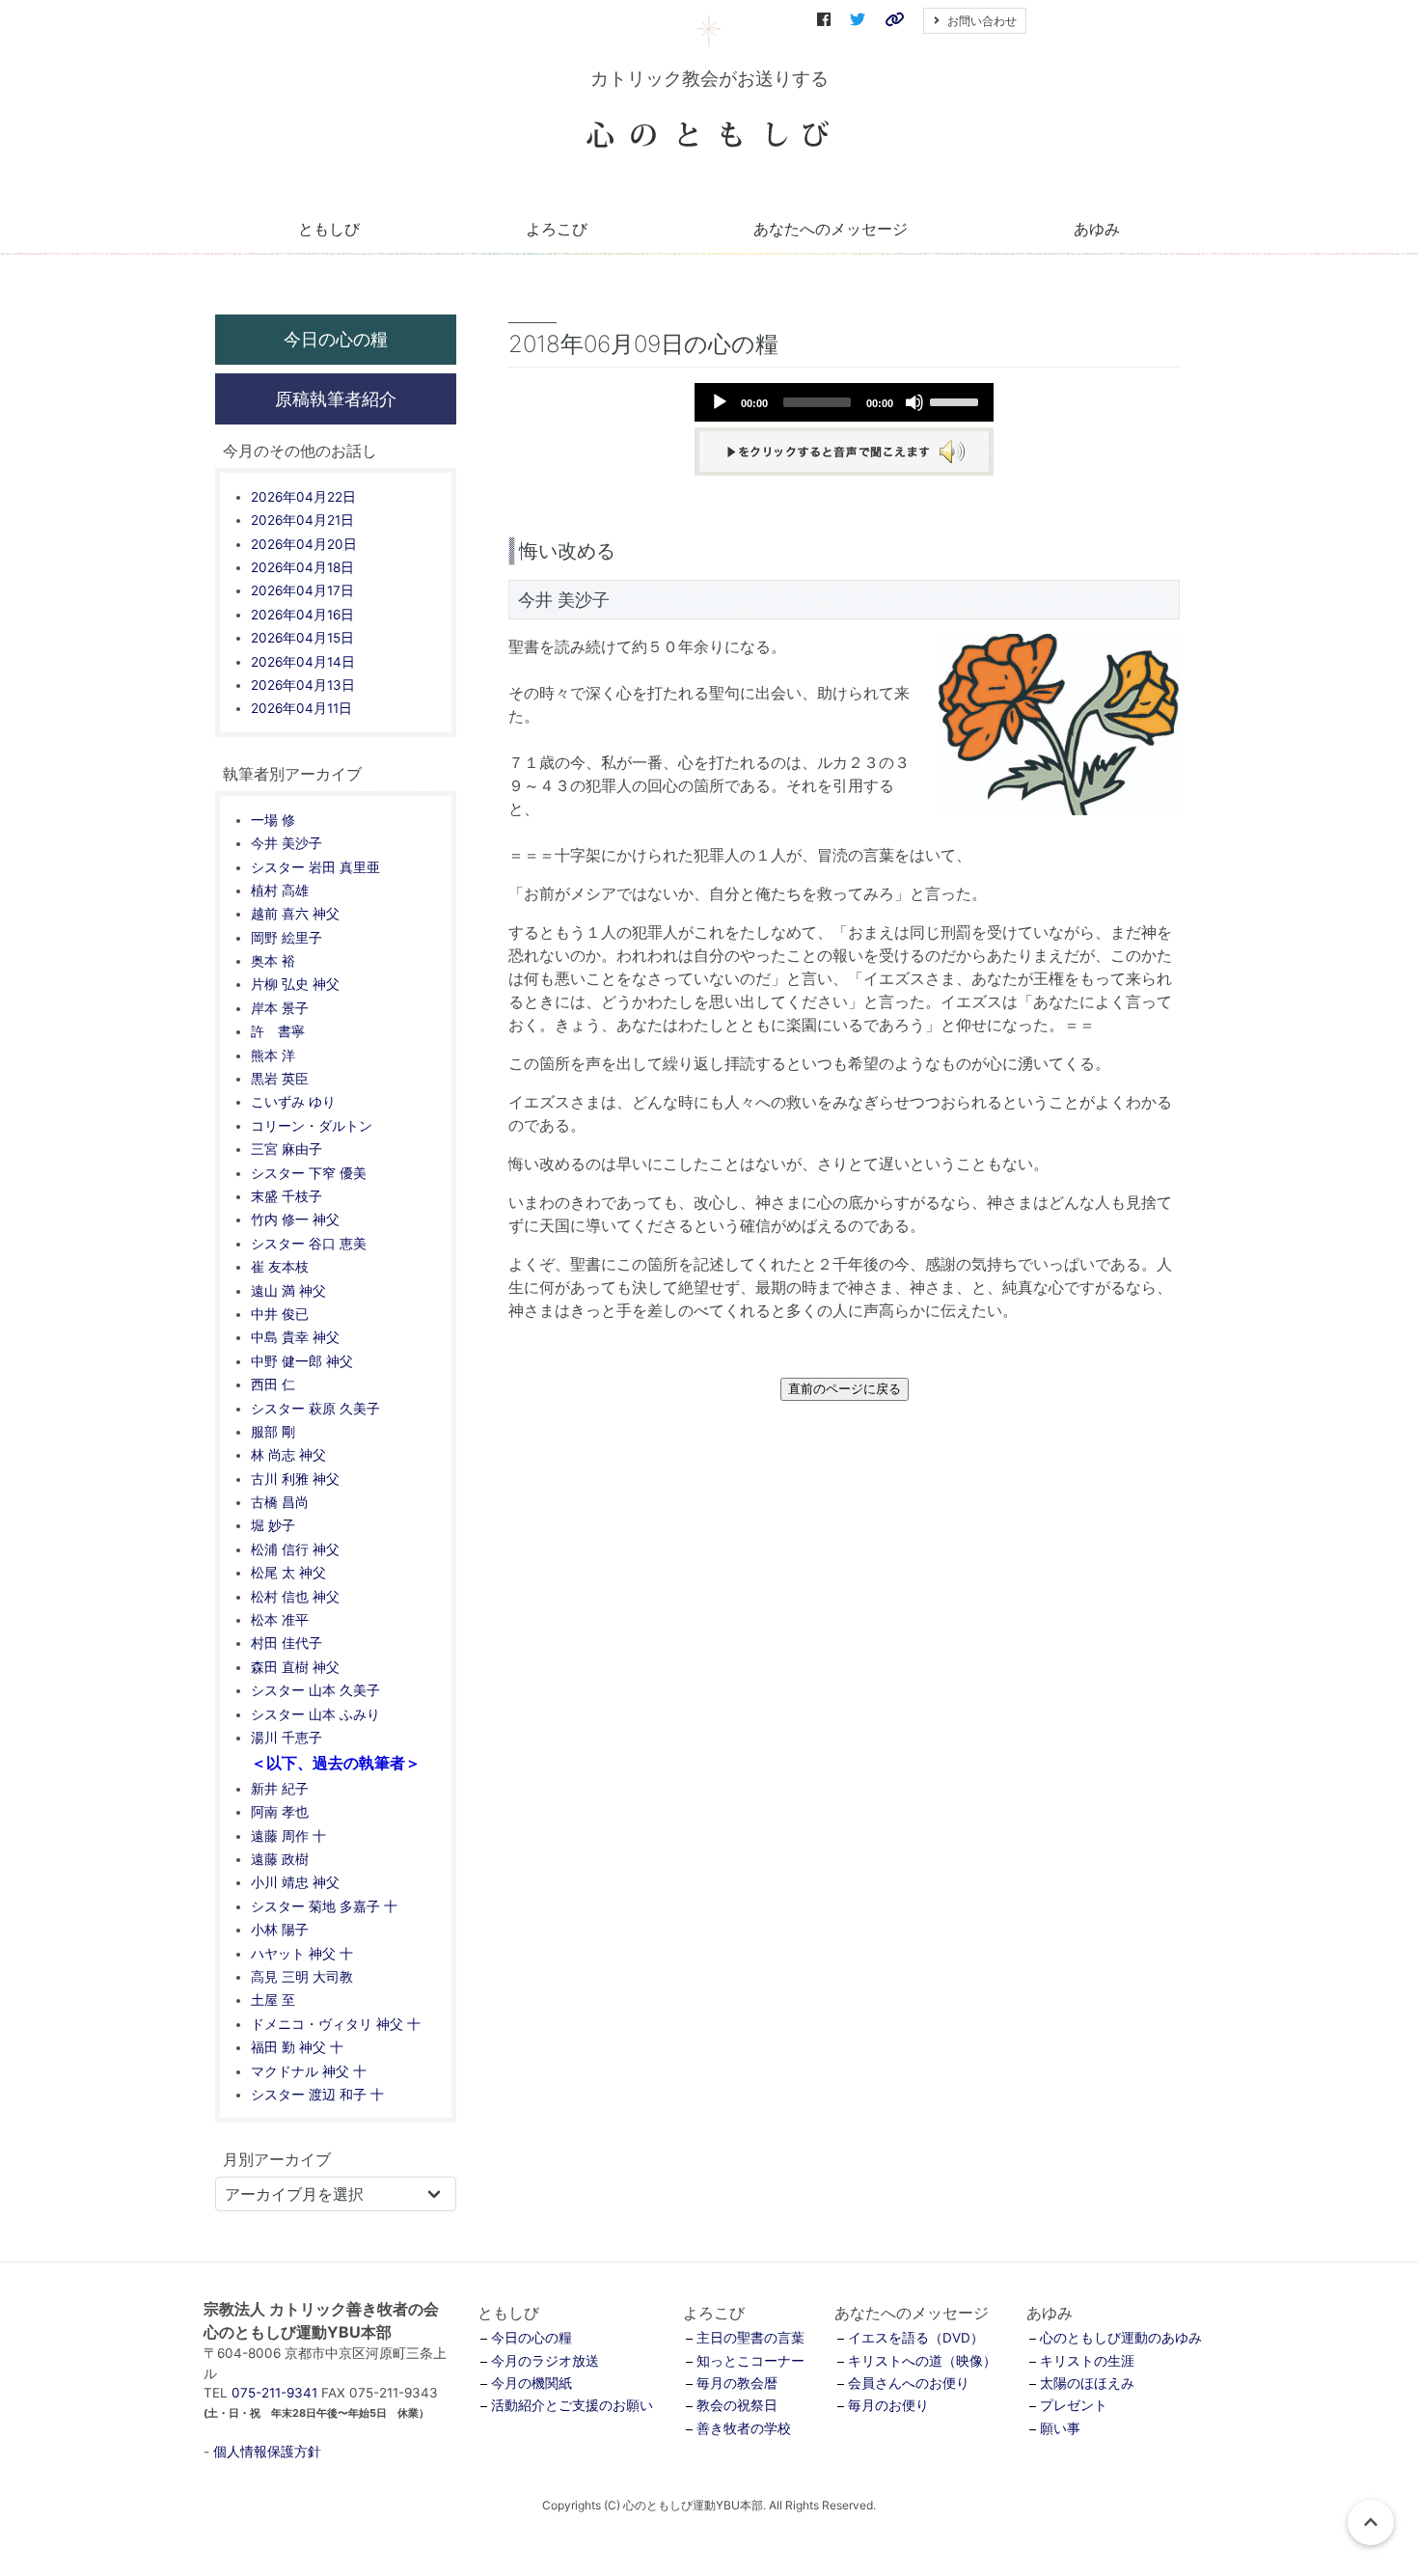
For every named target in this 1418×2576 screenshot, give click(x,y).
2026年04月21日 (302, 520)
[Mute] (914, 402)
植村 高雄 (280, 891)
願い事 (1060, 2428)
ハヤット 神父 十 (302, 1954)
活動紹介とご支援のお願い (572, 2405)
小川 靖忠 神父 (295, 1882)
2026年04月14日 (303, 662)
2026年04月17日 (302, 590)
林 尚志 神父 (288, 1455)
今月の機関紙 (532, 2383)
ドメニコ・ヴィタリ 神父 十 (336, 2024)
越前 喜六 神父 (295, 914)
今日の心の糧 (336, 339)
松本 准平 (280, 1620)
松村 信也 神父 (295, 1597)
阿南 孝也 (280, 1812)
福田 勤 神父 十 (297, 2047)
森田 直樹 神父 (295, 1667)
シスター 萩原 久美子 (315, 1409)
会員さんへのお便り (909, 2383)
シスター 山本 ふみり (315, 1714)
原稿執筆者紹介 (336, 398)
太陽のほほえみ (1087, 2383)
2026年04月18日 (302, 567)
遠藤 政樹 (280, 1859)
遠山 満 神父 (288, 1291)
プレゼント (1074, 2405)
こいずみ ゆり (293, 1102)
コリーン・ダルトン (312, 1126)
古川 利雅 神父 (295, 1479)
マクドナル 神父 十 (309, 2071)
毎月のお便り (888, 2405)
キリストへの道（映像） (922, 2361)
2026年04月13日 (303, 685)
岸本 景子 (280, 1008)
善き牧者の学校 (744, 2428)
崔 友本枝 (280, 1267)
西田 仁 (273, 1384)
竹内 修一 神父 (295, 1219)
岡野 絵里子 (286, 938)
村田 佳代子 (286, 1643)
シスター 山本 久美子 (315, 1690)
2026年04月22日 (303, 497)
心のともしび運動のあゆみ (1121, 2338)
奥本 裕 (273, 961)
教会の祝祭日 (737, 2405)
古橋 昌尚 (280, 1502)
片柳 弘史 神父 (295, 984)
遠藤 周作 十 (288, 1836)
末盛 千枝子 (286, 1196)
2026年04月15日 (302, 638)
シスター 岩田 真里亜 (315, 867)
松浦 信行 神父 (295, 1549)
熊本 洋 (273, 1055)
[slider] (957, 400)
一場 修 (273, 820)
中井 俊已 (280, 1314)
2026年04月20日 (304, 544)
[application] (844, 402)
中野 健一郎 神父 (302, 1361)
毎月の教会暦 (737, 2383)
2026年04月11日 (301, 708)
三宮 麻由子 (286, 1149)
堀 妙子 (273, 1525)
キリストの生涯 (1087, 2361)
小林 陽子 (280, 1930)
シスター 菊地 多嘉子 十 (324, 1906)
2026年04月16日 (302, 615)
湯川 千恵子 (286, 1738)
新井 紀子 (280, 1789)
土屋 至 (273, 2000)
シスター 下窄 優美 (309, 1173)
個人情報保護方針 (267, 2452)
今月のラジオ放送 (545, 2361)
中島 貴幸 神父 (295, 1337)
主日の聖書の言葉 (750, 2338)
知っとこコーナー (750, 2361)
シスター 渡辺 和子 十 (317, 2095)
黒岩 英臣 (280, 1079)
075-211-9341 (274, 2393)
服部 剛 (273, 1432)
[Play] (720, 402)
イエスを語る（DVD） (916, 2338)
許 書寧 (278, 1031)
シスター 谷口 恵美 (309, 1244)
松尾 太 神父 (288, 1573)
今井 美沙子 (286, 843)
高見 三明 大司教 (302, 1977)
